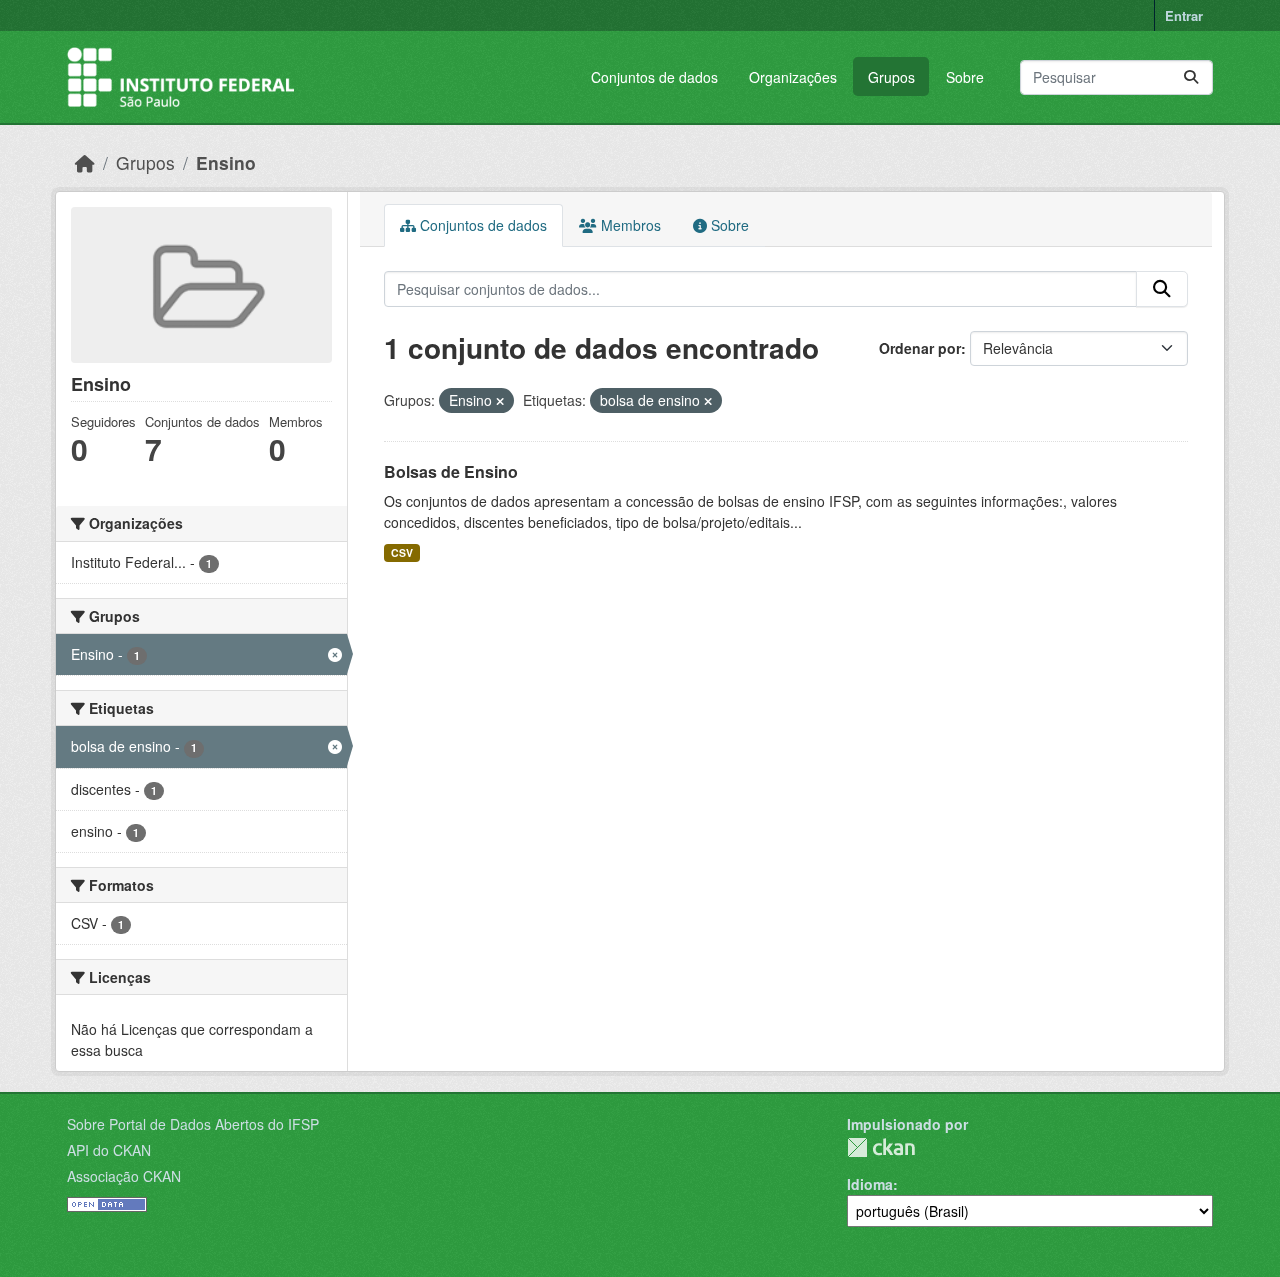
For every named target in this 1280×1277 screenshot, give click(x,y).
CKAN (881, 1147)
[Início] (85, 162)
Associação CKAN (124, 1176)
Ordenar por (920, 348)
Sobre (965, 77)
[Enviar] (1191, 77)
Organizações (793, 77)
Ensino (226, 162)
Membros (629, 225)
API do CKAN (109, 1150)
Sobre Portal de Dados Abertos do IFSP (193, 1124)
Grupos (891, 77)
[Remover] (500, 401)
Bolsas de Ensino (451, 471)
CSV (402, 552)
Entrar (1184, 15)
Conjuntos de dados (654, 77)
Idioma (870, 1184)
